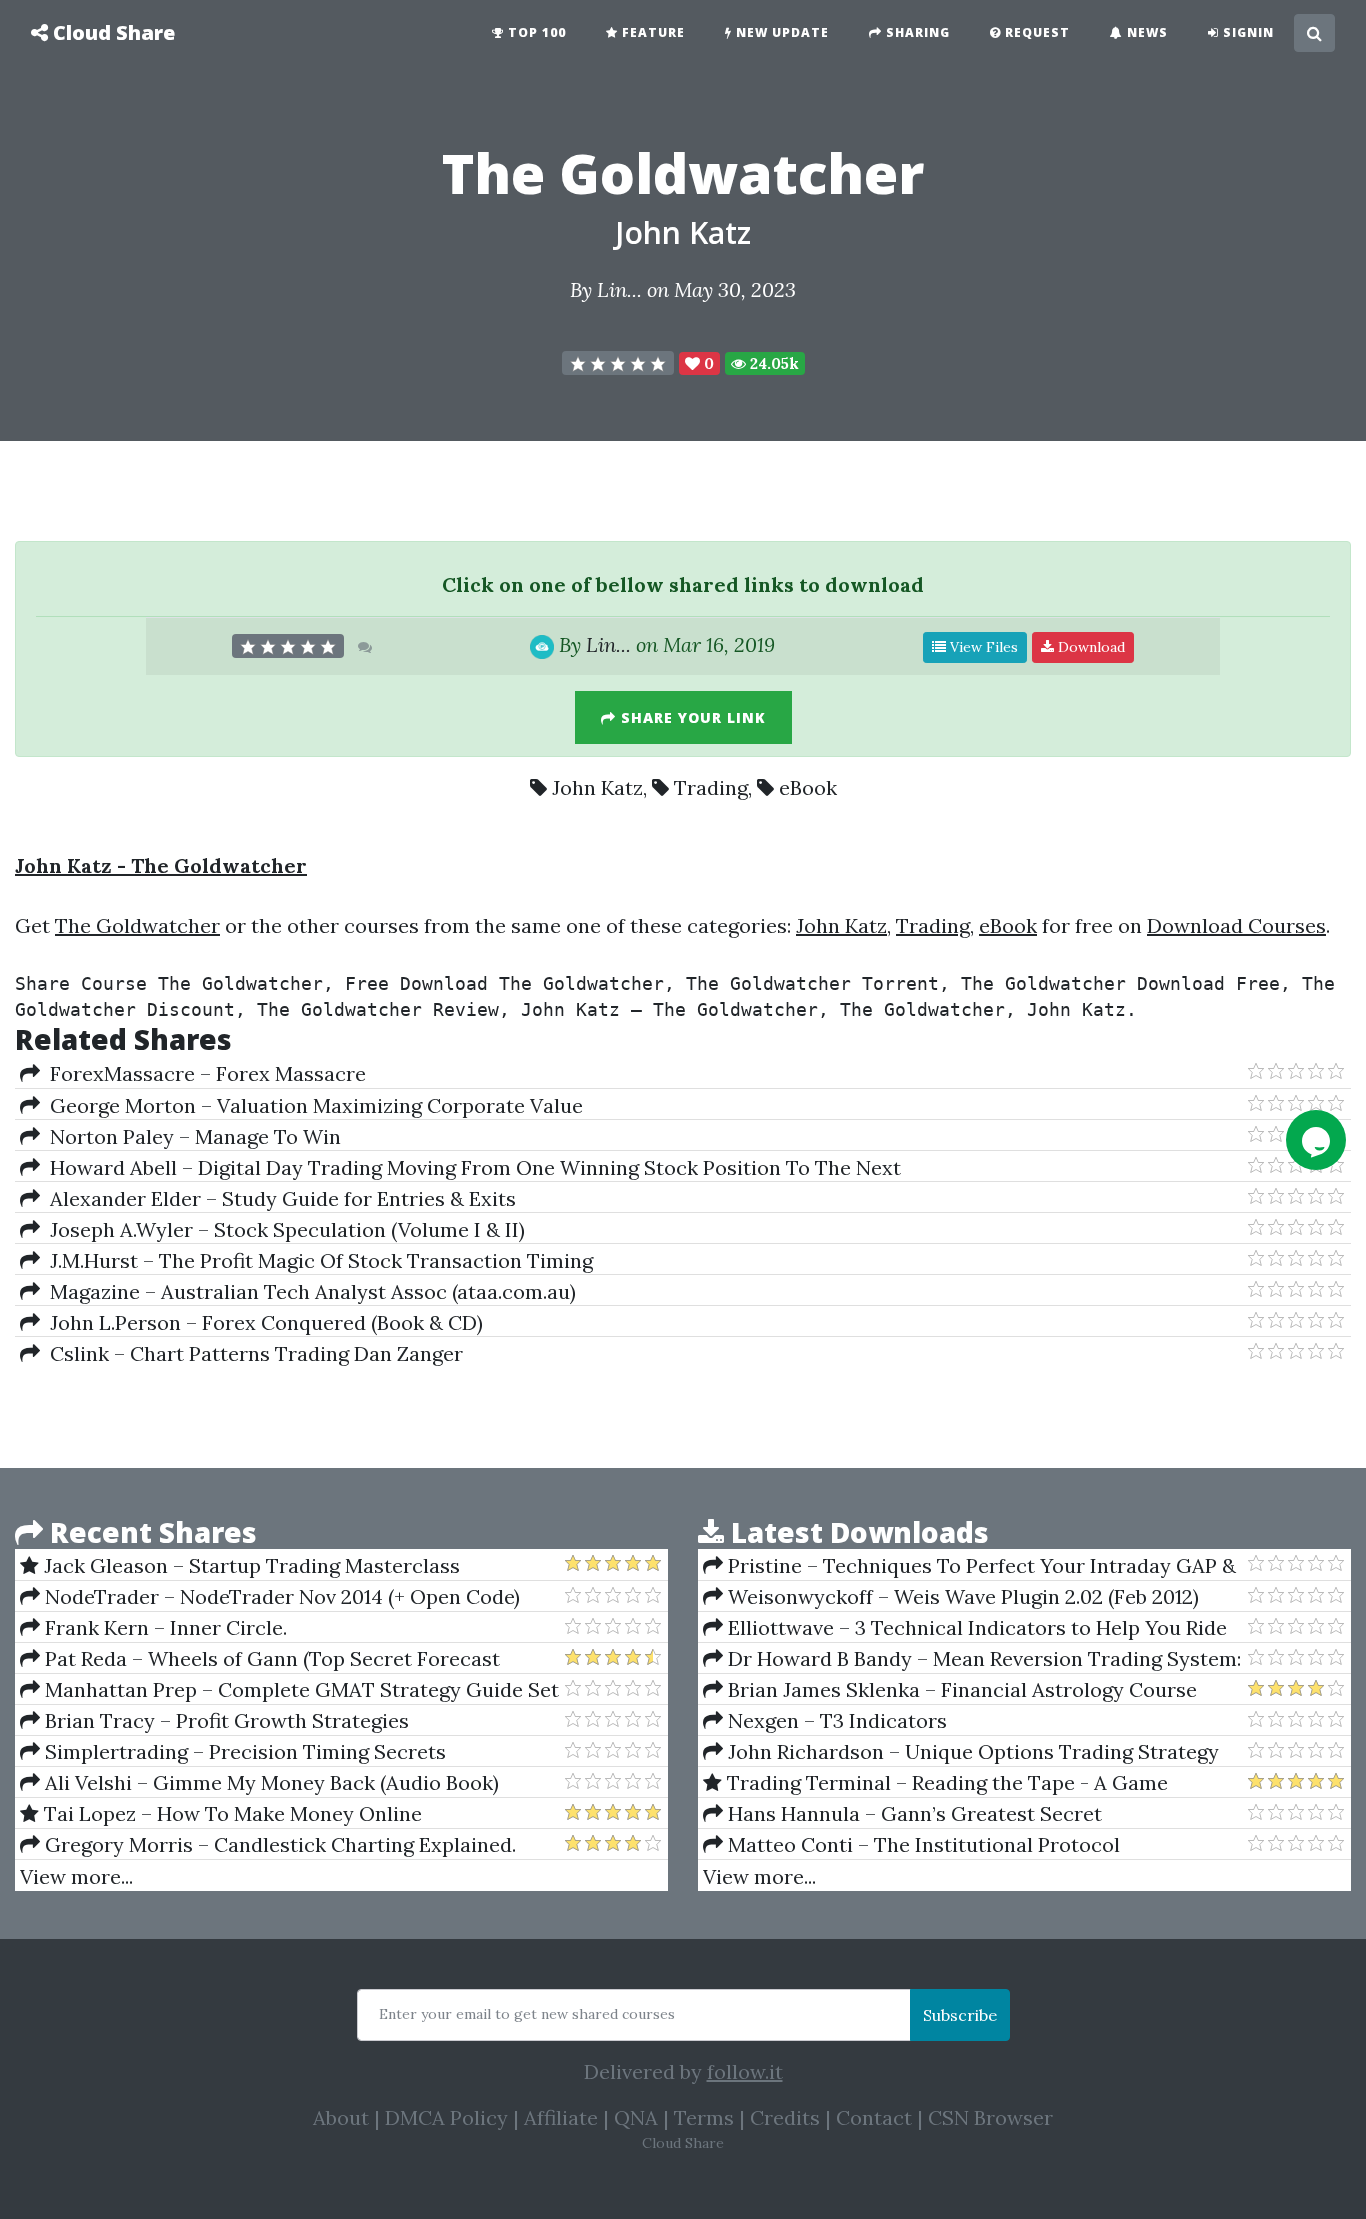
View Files (982, 647)
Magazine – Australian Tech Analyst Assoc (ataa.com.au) (308, 1291)
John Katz (683, 232)
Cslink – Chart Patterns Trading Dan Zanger (251, 1353)
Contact (874, 2117)
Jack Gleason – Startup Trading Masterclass (249, 1565)
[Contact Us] (1316, 1140)
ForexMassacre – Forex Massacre (203, 1073)
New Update (780, 32)
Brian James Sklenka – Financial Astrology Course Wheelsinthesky (950, 1690)
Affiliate (561, 2117)
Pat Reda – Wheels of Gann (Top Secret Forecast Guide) (260, 1659)
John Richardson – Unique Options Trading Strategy (971, 1751)
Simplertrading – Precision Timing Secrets (243, 1751)
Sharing (916, 32)
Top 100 (535, 32)
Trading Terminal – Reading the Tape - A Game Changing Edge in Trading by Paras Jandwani (935, 1783)
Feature (651, 32)
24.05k (772, 363)
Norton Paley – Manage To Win (190, 1136)
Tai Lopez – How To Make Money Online (230, 1813)
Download (1089, 647)
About (341, 2117)
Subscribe (960, 2015)
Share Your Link (691, 717)
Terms (704, 2117)
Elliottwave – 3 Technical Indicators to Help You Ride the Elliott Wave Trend (965, 1628)
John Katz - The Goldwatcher (161, 865)
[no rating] (618, 363)
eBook (808, 787)
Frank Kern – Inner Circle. (163, 1627)
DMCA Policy (446, 2117)
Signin (1246, 32)
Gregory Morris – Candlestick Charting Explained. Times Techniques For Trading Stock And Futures (268, 1845)
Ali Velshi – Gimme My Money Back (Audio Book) (269, 1782)
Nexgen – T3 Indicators (835, 1720)
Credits (785, 2117)
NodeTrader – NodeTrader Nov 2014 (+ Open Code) (280, 1596)
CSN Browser (990, 2117)
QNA (636, 2117)
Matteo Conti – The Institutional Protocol (921, 1844)
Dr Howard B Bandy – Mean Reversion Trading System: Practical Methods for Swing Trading (972, 1659)
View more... (76, 1876)
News (1145, 32)
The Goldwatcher (137, 925)
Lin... (619, 289)
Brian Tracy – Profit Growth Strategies (224, 1720)
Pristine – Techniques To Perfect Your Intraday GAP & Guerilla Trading (969, 1566)
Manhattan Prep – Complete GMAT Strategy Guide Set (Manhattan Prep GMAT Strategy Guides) (289, 1690)
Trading (711, 787)
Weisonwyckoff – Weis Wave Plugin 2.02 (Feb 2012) (961, 1596)
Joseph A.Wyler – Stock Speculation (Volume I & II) (282, 1229)
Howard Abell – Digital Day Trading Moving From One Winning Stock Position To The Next (470, 1167)
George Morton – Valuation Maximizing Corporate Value (311, 1105)
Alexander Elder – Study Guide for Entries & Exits (278, 1198)
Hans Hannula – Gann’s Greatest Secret (912, 1813)
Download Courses (1236, 925)
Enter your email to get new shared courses (527, 2014)
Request (1035, 32)
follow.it (745, 2071)
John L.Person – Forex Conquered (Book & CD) (261, 1322)
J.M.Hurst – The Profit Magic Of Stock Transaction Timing (316, 1260)
